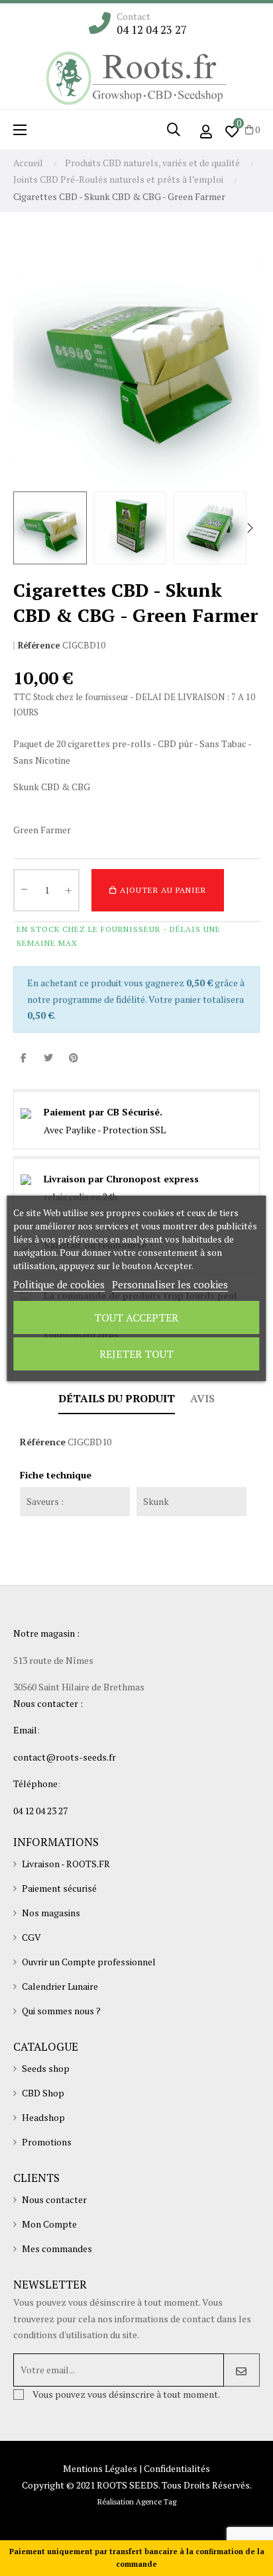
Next (250, 528)
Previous (23, 528)
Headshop (43, 2117)
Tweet (48, 1058)
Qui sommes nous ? (61, 2011)
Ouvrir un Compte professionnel (89, 1962)
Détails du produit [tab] (117, 1398)
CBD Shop (43, 2093)
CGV (31, 1937)
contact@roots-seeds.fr (65, 1757)
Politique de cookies (59, 1284)
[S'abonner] (242, 2370)
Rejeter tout (136, 1354)
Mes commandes (57, 2248)
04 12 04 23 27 (152, 30)
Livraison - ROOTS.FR (66, 1864)
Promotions (47, 2142)
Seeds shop (46, 2068)
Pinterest (74, 1058)
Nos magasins (51, 1913)
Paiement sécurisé (59, 1888)
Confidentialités (177, 2468)
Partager (23, 1058)
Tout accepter (136, 1317)
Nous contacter (54, 2199)
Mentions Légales (100, 2468)
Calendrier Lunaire (60, 1986)
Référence (39, 645)
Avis (202, 1398)
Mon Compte (49, 2224)
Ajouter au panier (162, 890)
